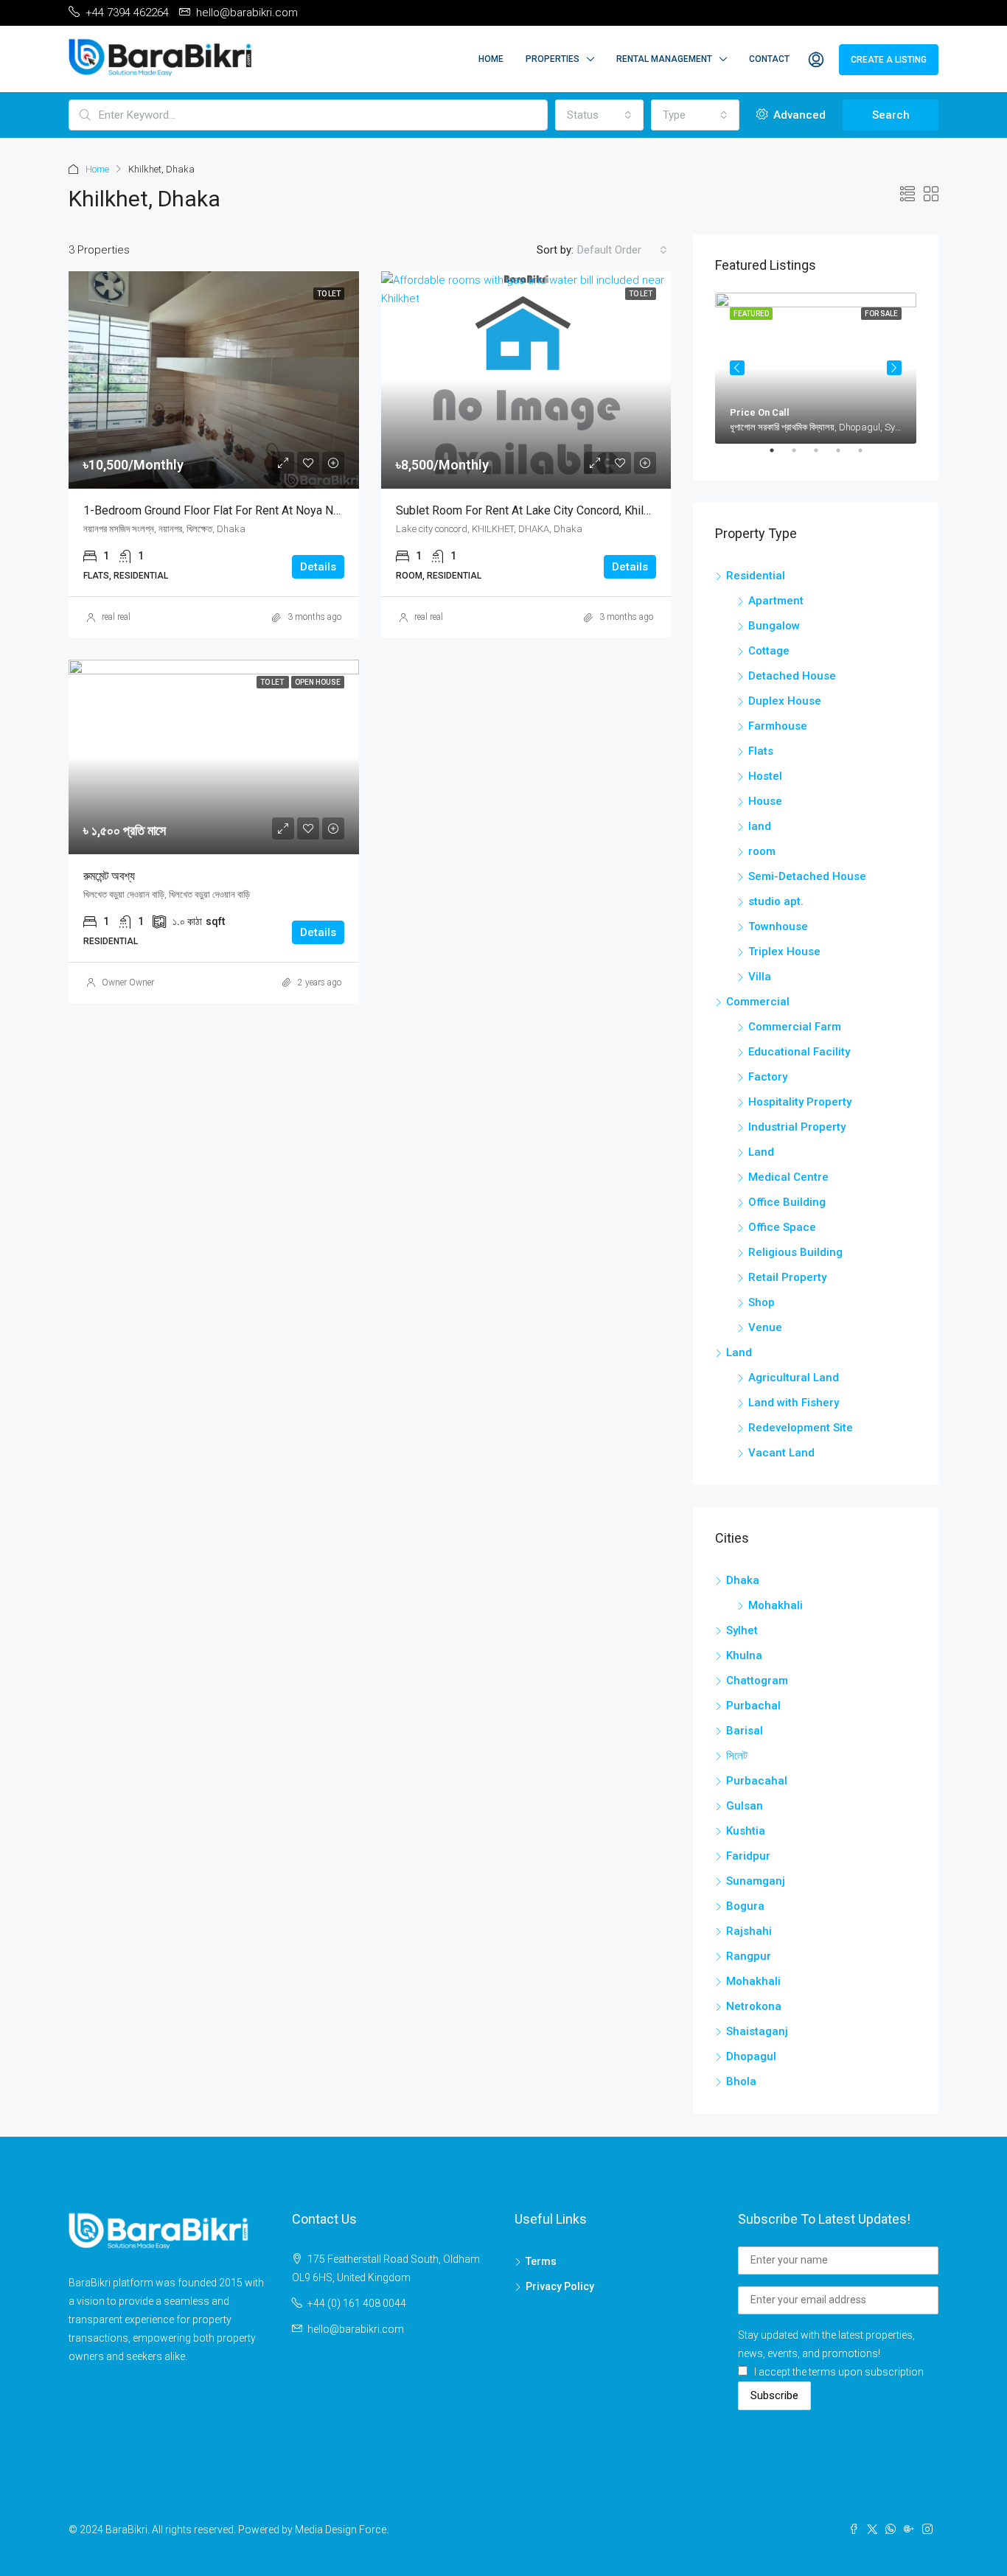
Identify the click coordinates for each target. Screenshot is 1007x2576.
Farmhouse (778, 726)
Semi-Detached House (807, 876)
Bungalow (774, 626)
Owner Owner (128, 982)
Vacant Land (781, 1453)
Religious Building (795, 1252)
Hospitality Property (800, 1102)
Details (318, 567)
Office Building (787, 1202)
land (760, 826)
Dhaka (743, 1580)
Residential (756, 576)
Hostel (765, 776)
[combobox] (599, 115)
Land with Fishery (794, 1403)
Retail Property (787, 1277)
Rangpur (749, 1956)
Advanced (798, 115)
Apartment (776, 601)
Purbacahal (757, 1781)
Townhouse (778, 926)
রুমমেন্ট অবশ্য (109, 876)
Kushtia (746, 1831)
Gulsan (745, 1806)
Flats (761, 751)
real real (116, 617)
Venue (765, 1327)
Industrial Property (797, 1127)
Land (761, 1152)
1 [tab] (779, 456)
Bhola (741, 2081)
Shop (762, 1302)
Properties (553, 59)
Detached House (792, 676)
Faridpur (748, 1856)
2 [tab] (801, 456)
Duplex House (785, 701)
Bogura (745, 1906)
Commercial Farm (795, 1027)
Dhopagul (751, 2056)
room (762, 851)
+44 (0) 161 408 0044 (357, 2303)
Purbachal (753, 1706)
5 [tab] (868, 456)
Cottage (769, 651)
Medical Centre (788, 1177)
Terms (541, 2261)
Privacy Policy (560, 2286)
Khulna (744, 1655)
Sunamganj (756, 1881)
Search (891, 115)
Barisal (745, 1731)
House (765, 801)
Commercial (758, 1002)
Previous (737, 368)
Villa (760, 977)
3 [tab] (823, 456)
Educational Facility (799, 1052)
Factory (768, 1077)
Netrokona (754, 2006)
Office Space (782, 1227)
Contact (769, 59)
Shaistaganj (757, 2031)
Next (894, 368)
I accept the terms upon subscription (839, 2372)
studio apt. (776, 901)
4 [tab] (846, 456)
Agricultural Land (794, 1378)
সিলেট (737, 1756)
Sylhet (742, 1630)
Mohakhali (776, 1605)
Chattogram (757, 1680)
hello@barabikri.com (356, 2329)
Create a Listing (889, 60)
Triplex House (784, 952)
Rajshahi (749, 1931)
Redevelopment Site (801, 1428)
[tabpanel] (816, 368)
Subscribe (774, 2395)
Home (491, 59)
